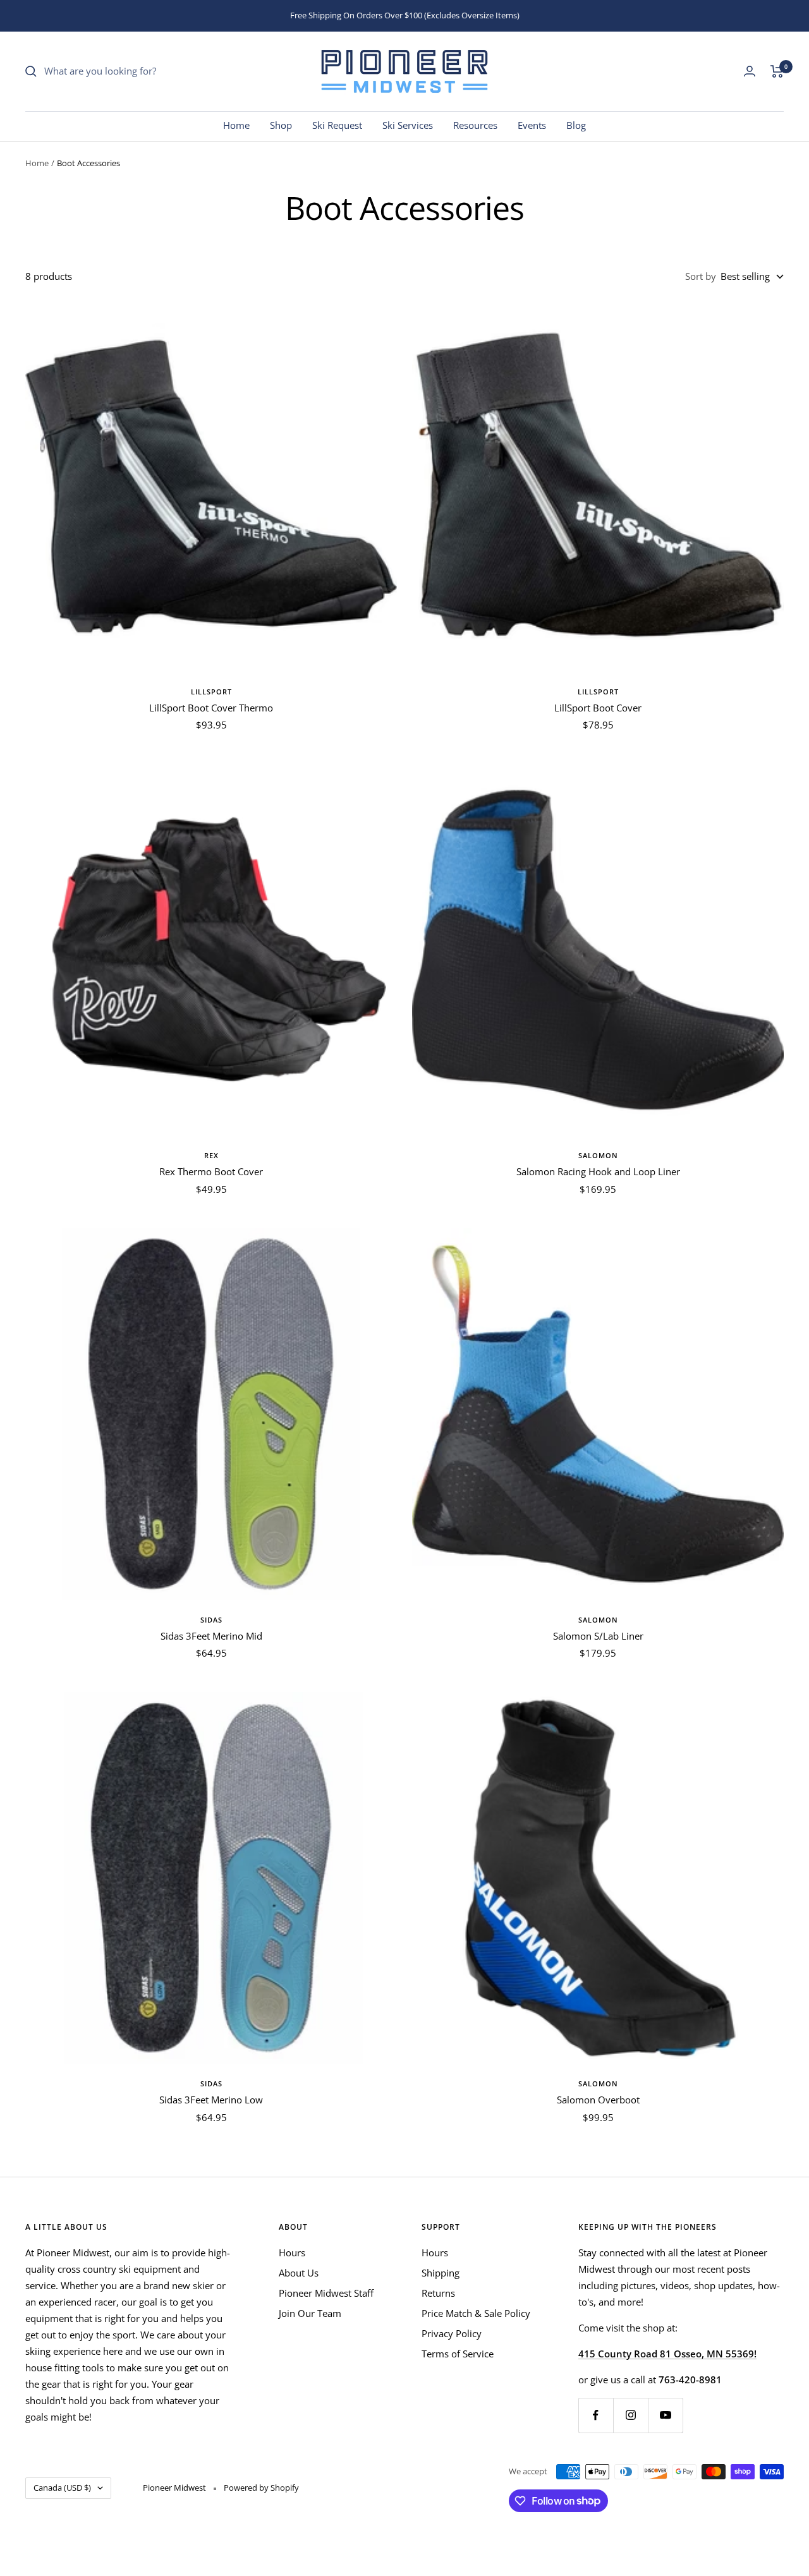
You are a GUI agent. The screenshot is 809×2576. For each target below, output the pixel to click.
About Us (299, 2273)
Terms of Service (458, 2354)
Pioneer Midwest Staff (326, 2293)
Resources (475, 125)
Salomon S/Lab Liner (598, 1636)
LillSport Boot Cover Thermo (211, 708)
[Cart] (777, 71)
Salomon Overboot (598, 2100)
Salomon (598, 1155)
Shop (281, 125)
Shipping (441, 2273)
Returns (438, 2293)
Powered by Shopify (261, 2488)
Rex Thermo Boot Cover (211, 1171)
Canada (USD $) (62, 2488)
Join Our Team (310, 2313)
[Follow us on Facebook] (596, 2415)
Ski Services (408, 125)
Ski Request (337, 125)
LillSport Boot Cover (598, 708)
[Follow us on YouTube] (665, 2415)
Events (532, 125)
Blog (576, 125)
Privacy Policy (452, 2333)
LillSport (211, 692)
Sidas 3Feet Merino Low (211, 2100)
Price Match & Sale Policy (476, 2313)
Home (236, 125)
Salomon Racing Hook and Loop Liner (598, 1171)
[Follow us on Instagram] (630, 2415)
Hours (292, 2252)
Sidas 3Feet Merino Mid (211, 1636)
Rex (211, 1155)
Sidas (211, 1620)
